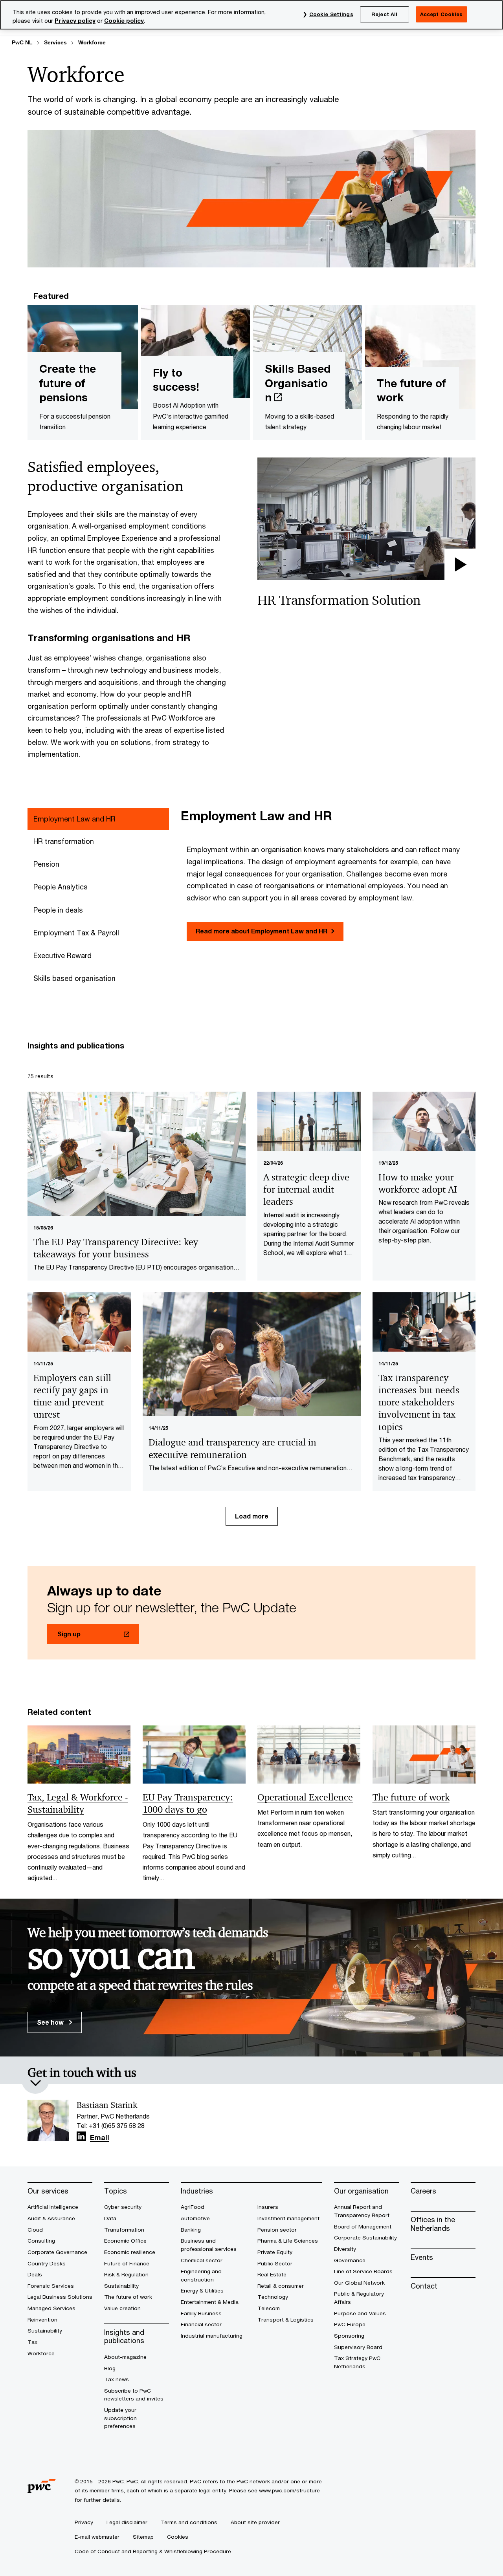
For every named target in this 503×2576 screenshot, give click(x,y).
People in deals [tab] (58, 910)
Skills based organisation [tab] (74, 978)
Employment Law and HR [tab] (74, 819)
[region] (251, 15)
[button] (366, 519)
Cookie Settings (331, 14)
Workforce (92, 42)
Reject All (384, 14)
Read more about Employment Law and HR (262, 931)
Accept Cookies (442, 14)
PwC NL (22, 42)
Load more (252, 1516)
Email (100, 2138)
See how (51, 2022)
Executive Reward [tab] (62, 955)
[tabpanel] (328, 875)
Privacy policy (75, 21)
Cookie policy (124, 21)
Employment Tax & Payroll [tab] (76, 933)
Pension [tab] (46, 864)
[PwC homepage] (42, 2490)
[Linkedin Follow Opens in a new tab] (81, 2136)
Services (55, 42)
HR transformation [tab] (64, 841)
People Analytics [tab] (61, 887)
